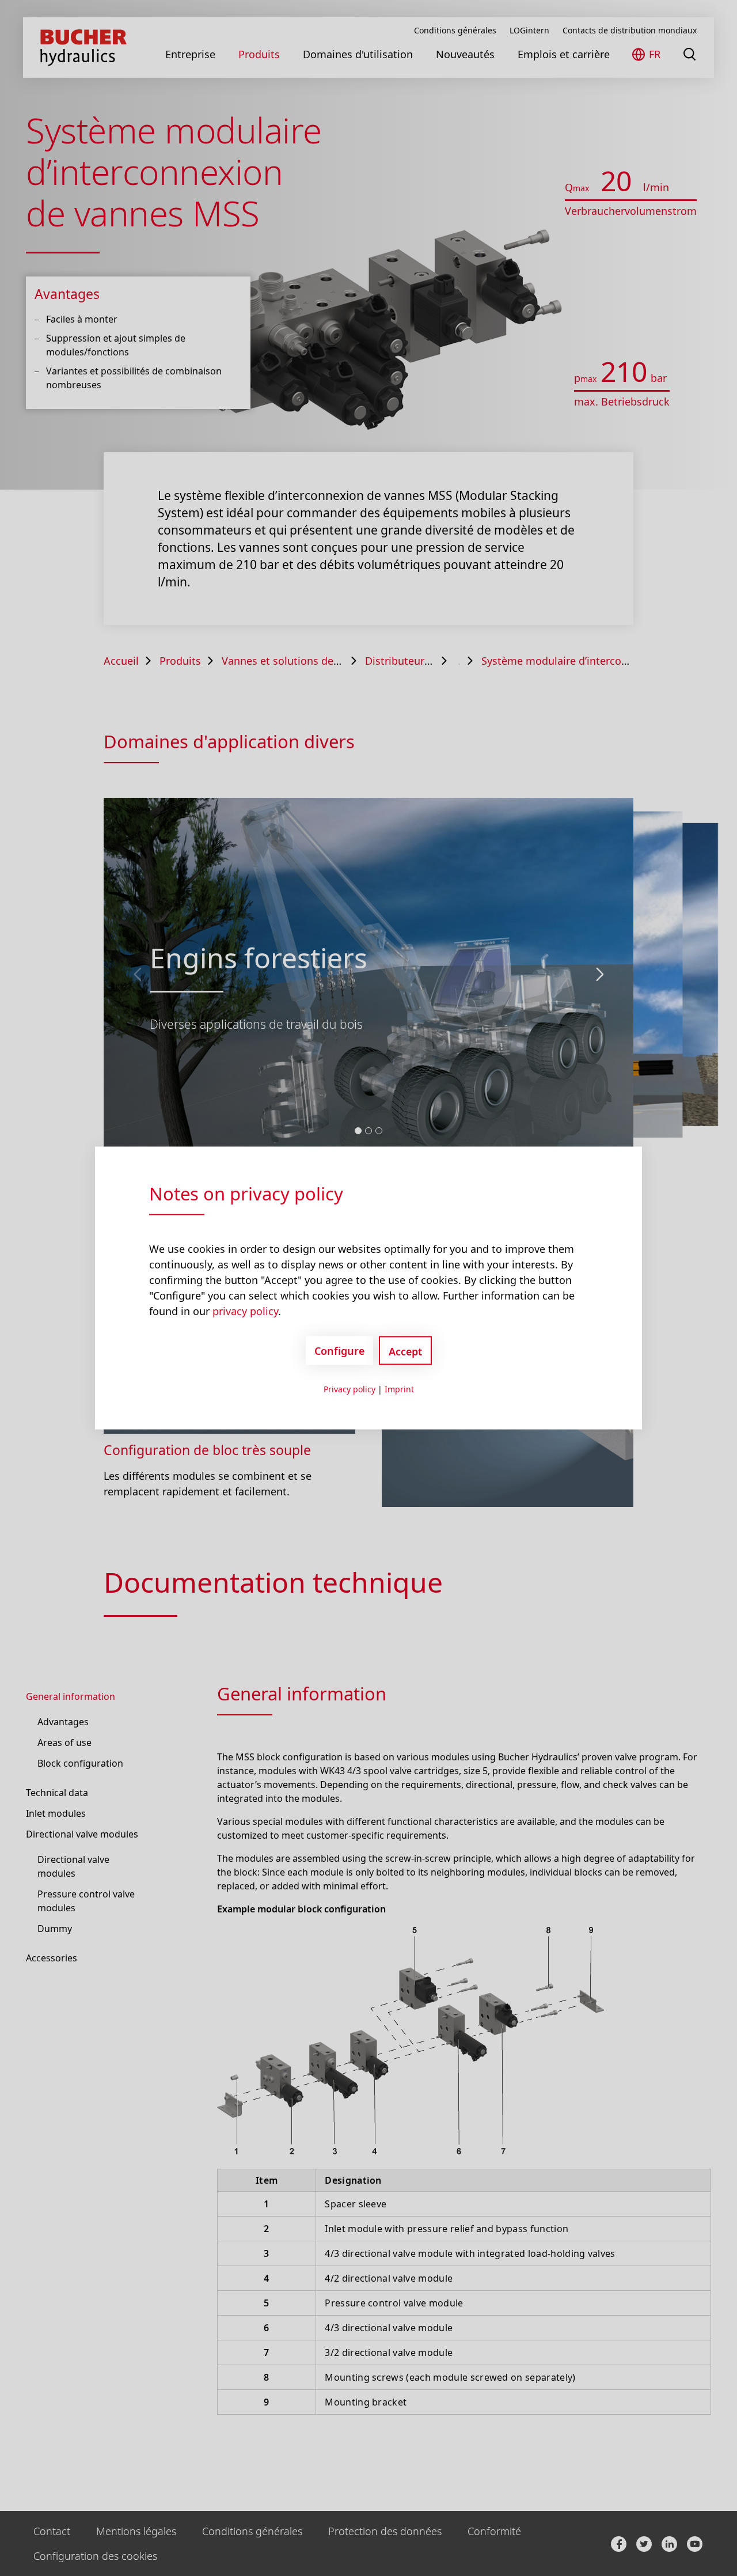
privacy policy (245, 1311)
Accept (405, 1351)
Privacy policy (349, 1389)
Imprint (399, 1389)
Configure (339, 1350)
